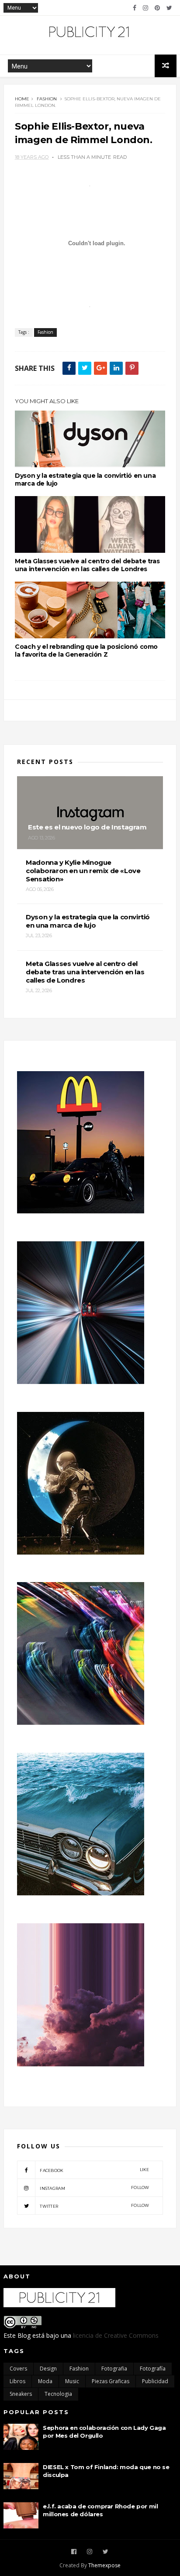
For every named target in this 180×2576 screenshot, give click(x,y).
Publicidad (155, 2381)
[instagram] (145, 8)
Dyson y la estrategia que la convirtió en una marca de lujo (85, 480)
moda (45, 2381)
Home (22, 99)
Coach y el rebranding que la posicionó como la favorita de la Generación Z (86, 651)
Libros (17, 2381)
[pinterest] (157, 8)
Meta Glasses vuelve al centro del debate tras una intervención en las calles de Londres (87, 565)
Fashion (47, 99)
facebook (95, 2170)
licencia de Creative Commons (116, 2335)
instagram (95, 2188)
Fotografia (114, 2369)
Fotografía (153, 2369)
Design (48, 2369)
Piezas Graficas (111, 2381)
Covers (18, 2369)
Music (72, 2381)
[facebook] (135, 8)
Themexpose (104, 2565)
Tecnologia (58, 2394)
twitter (95, 2206)
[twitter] (169, 8)
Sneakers (21, 2394)
